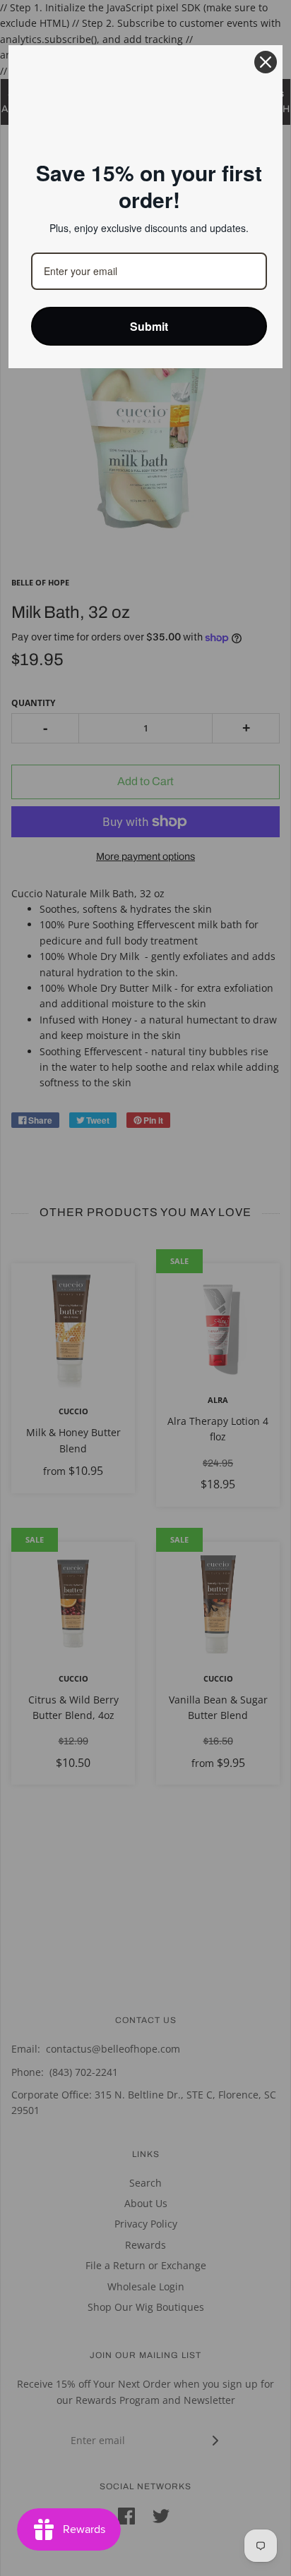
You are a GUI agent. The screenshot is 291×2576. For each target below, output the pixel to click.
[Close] (266, 62)
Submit (149, 326)
